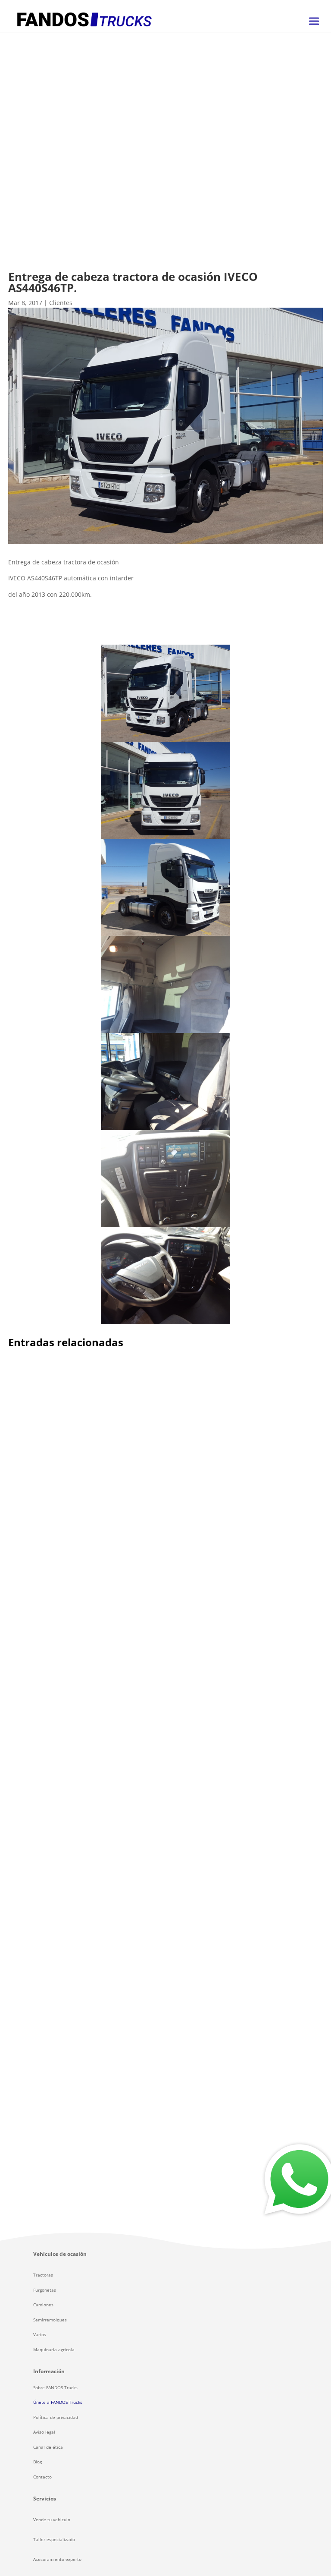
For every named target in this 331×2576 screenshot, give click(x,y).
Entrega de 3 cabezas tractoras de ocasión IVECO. (106, 2124)
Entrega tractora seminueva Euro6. (80, 1850)
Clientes (61, 303)
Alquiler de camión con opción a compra (91, 1566)
